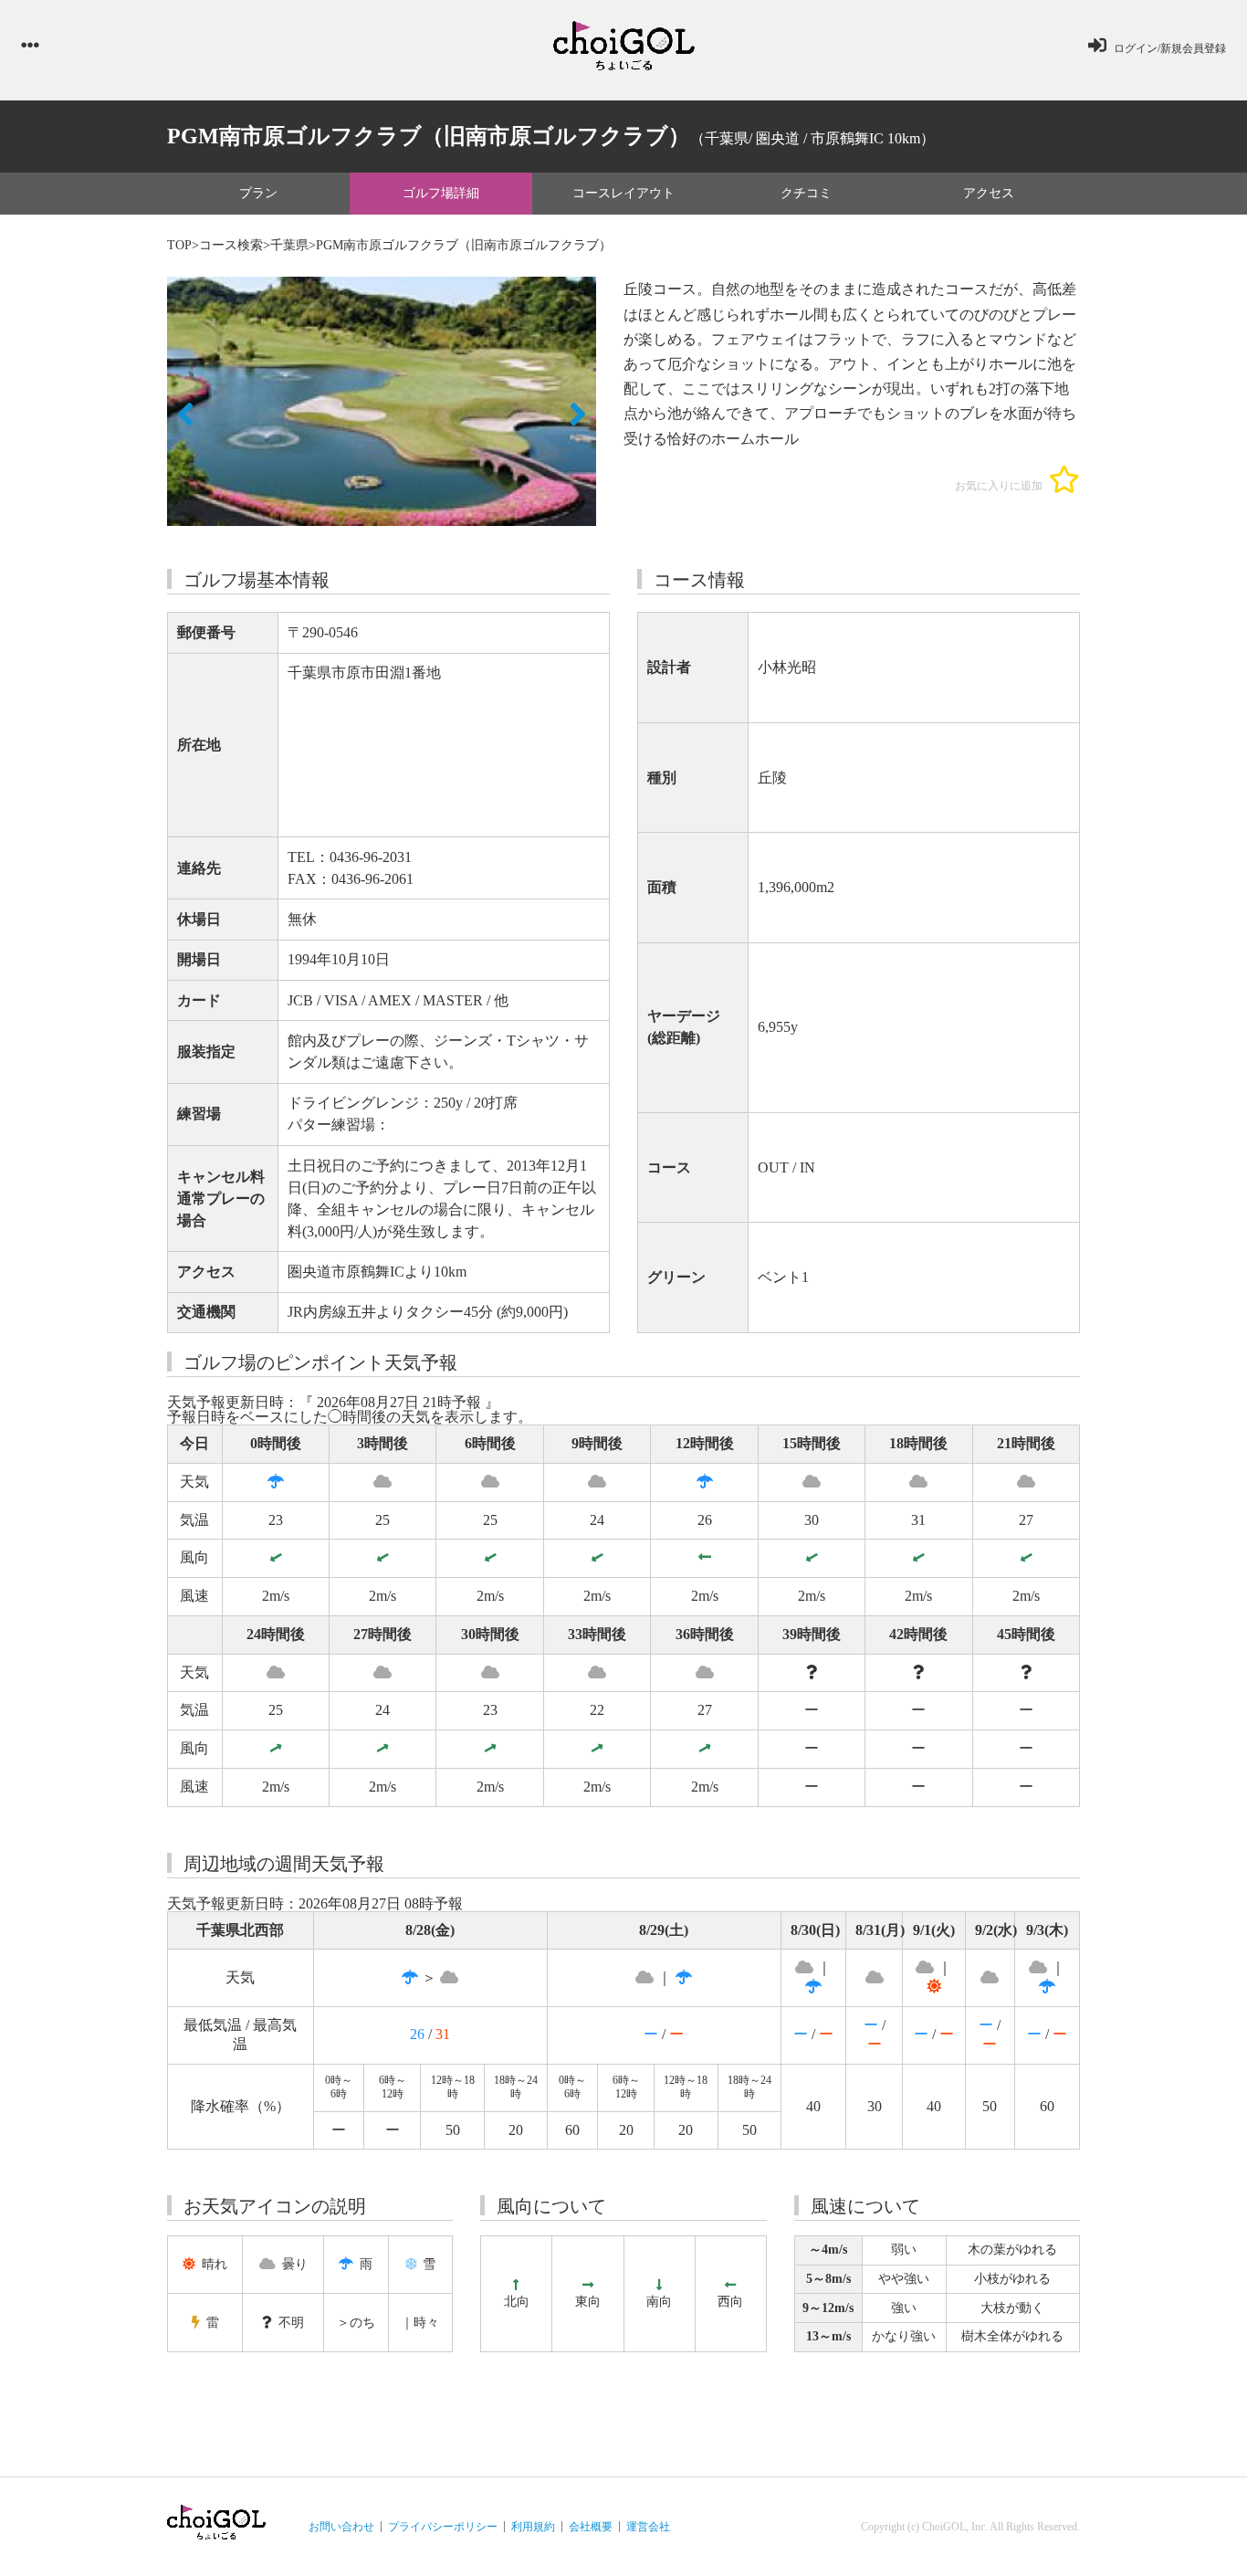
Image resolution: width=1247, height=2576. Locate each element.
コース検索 (231, 245)
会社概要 (591, 2527)
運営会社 (648, 2527)
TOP (179, 245)
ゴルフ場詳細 (441, 193)
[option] (382, 401)
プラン (258, 193)
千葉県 (289, 245)
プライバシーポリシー (443, 2527)
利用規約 (533, 2527)
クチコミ (806, 193)
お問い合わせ (341, 2527)
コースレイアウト (623, 193)
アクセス (989, 193)
